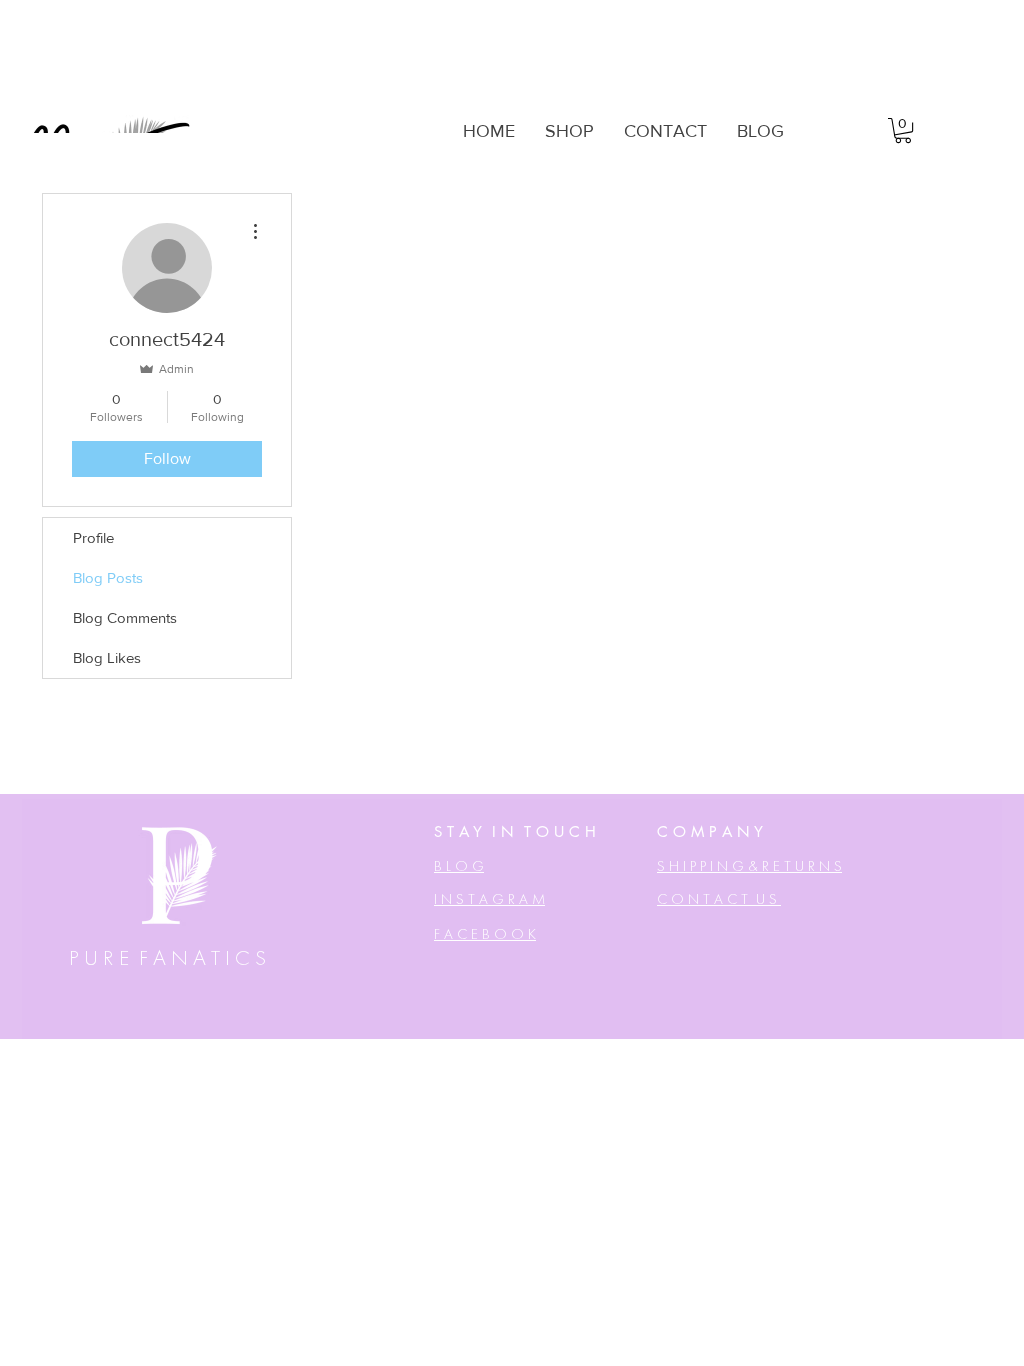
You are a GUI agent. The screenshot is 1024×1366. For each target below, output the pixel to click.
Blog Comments (125, 617)
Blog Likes (107, 657)
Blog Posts (108, 577)
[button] (903, 130)
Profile (93, 537)
